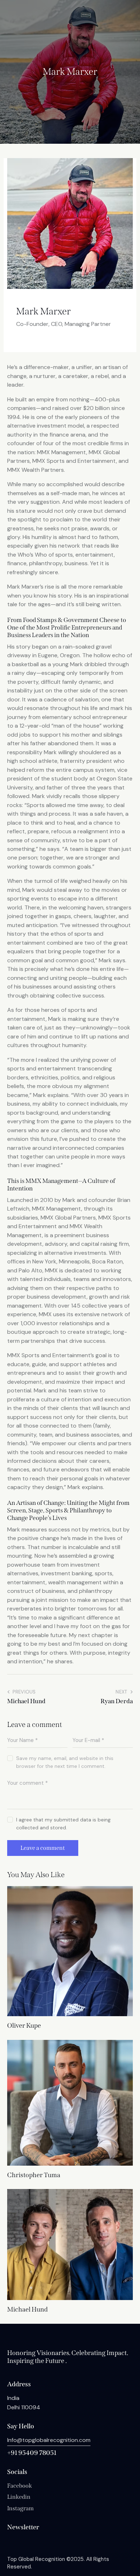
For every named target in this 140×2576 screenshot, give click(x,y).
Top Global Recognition (36, 2559)
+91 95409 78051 (32, 2453)
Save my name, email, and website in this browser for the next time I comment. (65, 1762)
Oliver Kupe (24, 2026)
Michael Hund (27, 2310)
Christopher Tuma (34, 2175)
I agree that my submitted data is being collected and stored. (63, 1824)
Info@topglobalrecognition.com (49, 2440)
